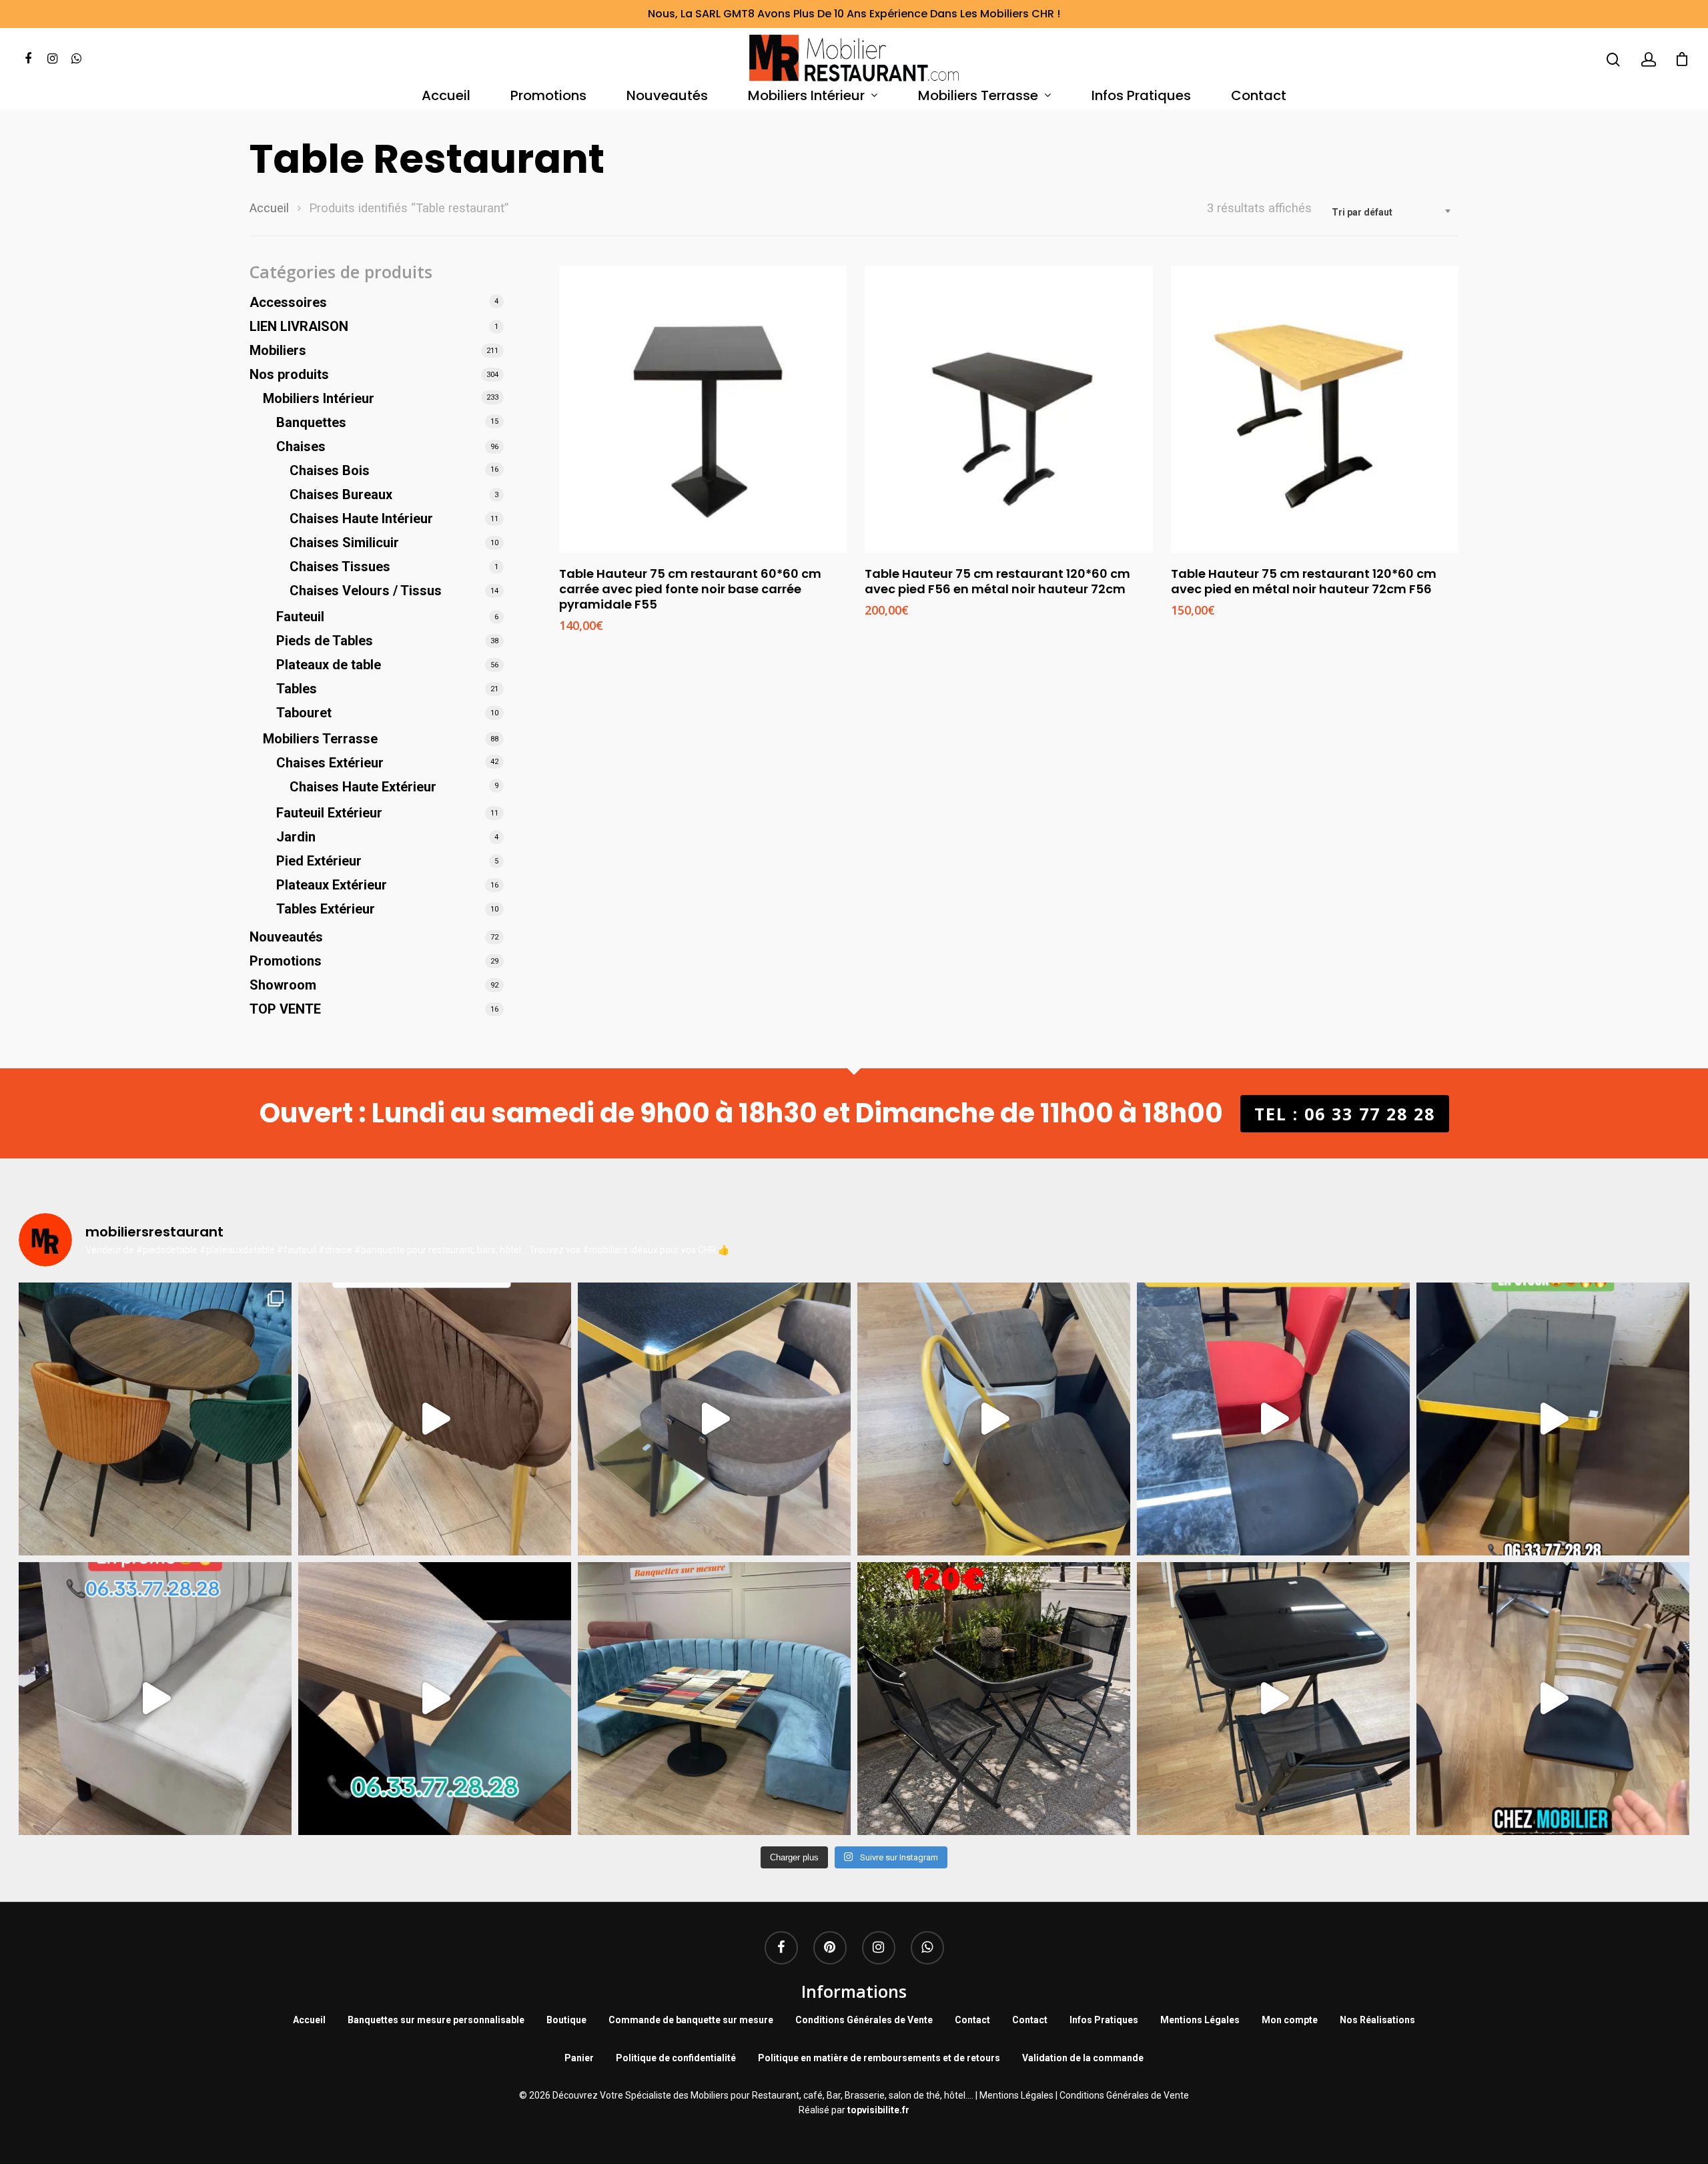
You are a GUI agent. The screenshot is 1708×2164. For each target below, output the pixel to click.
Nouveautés (667, 96)
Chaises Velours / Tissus (366, 591)
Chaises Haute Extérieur (363, 787)
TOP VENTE (285, 1009)
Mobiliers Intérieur (806, 96)
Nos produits (289, 374)
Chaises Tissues (340, 567)
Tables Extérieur (326, 909)
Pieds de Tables (325, 641)
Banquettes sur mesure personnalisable (436, 2020)
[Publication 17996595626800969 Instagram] (1273, 1419)
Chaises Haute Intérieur (361, 518)
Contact (1259, 96)
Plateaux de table (329, 665)
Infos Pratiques (1141, 96)
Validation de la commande (1083, 2058)
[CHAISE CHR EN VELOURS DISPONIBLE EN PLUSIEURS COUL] (155, 1419)
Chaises (301, 446)
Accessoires (288, 302)
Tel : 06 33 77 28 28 (1345, 1114)
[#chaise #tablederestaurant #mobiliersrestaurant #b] (1553, 1419)
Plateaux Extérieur (332, 885)
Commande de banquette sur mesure (691, 2020)
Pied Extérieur (319, 861)
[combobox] (1392, 212)
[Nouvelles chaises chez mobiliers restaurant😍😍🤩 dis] (435, 1419)
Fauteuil (300, 617)
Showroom (283, 985)
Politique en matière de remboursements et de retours (879, 2058)
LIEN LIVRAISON (299, 326)
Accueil (446, 96)
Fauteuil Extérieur (329, 813)
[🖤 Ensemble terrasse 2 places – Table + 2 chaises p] (994, 1699)
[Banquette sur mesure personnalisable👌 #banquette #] (714, 1699)
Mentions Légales (1200, 2020)
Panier (579, 2058)
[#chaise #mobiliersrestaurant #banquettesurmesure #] (155, 1699)
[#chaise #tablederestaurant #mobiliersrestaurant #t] (714, 1419)
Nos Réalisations (1377, 2020)
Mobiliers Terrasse (978, 96)
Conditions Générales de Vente (864, 2020)
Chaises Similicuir (344, 543)
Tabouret (304, 713)
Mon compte (1290, 2020)
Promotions (548, 96)
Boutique (566, 2020)
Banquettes (311, 422)
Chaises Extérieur (330, 763)
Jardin (296, 837)
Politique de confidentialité (676, 2058)
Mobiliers (278, 350)
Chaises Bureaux (341, 494)
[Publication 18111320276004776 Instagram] (994, 1419)
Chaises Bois (330, 470)
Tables (297, 689)
